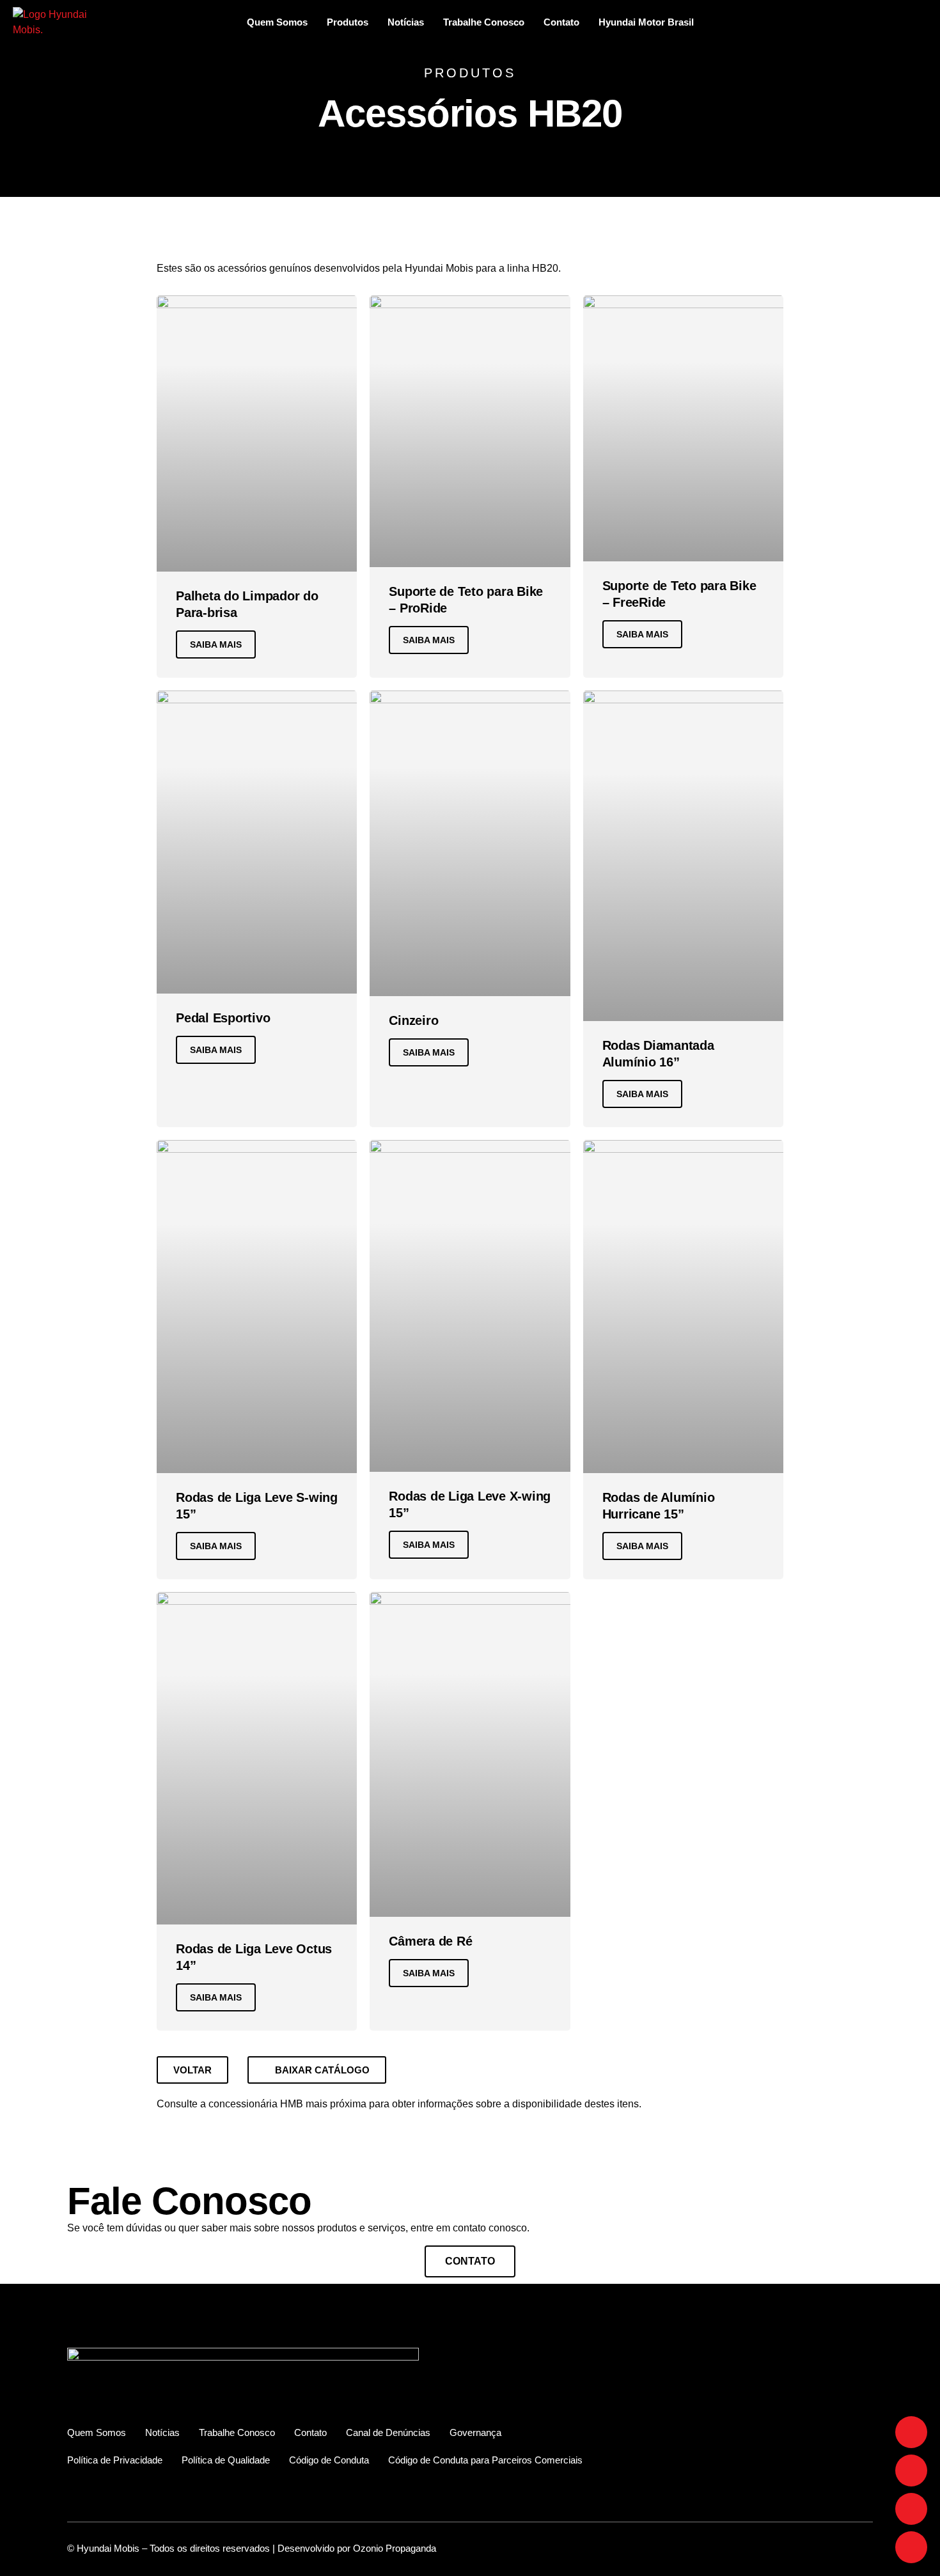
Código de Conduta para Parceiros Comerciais (485, 2460)
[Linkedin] (911, 2547)
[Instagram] (911, 2471)
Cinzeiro (413, 1020)
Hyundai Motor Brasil (646, 22)
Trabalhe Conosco (484, 22)
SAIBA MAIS (216, 644)
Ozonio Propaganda (395, 2548)
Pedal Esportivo (223, 1018)
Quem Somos (277, 22)
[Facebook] (911, 2432)
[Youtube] (911, 2509)
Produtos (348, 22)
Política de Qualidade (226, 2460)
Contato (561, 22)
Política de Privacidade (115, 2460)
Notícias (406, 22)
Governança (475, 2432)
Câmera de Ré (430, 1941)
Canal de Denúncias (388, 2432)
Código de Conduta (329, 2460)
